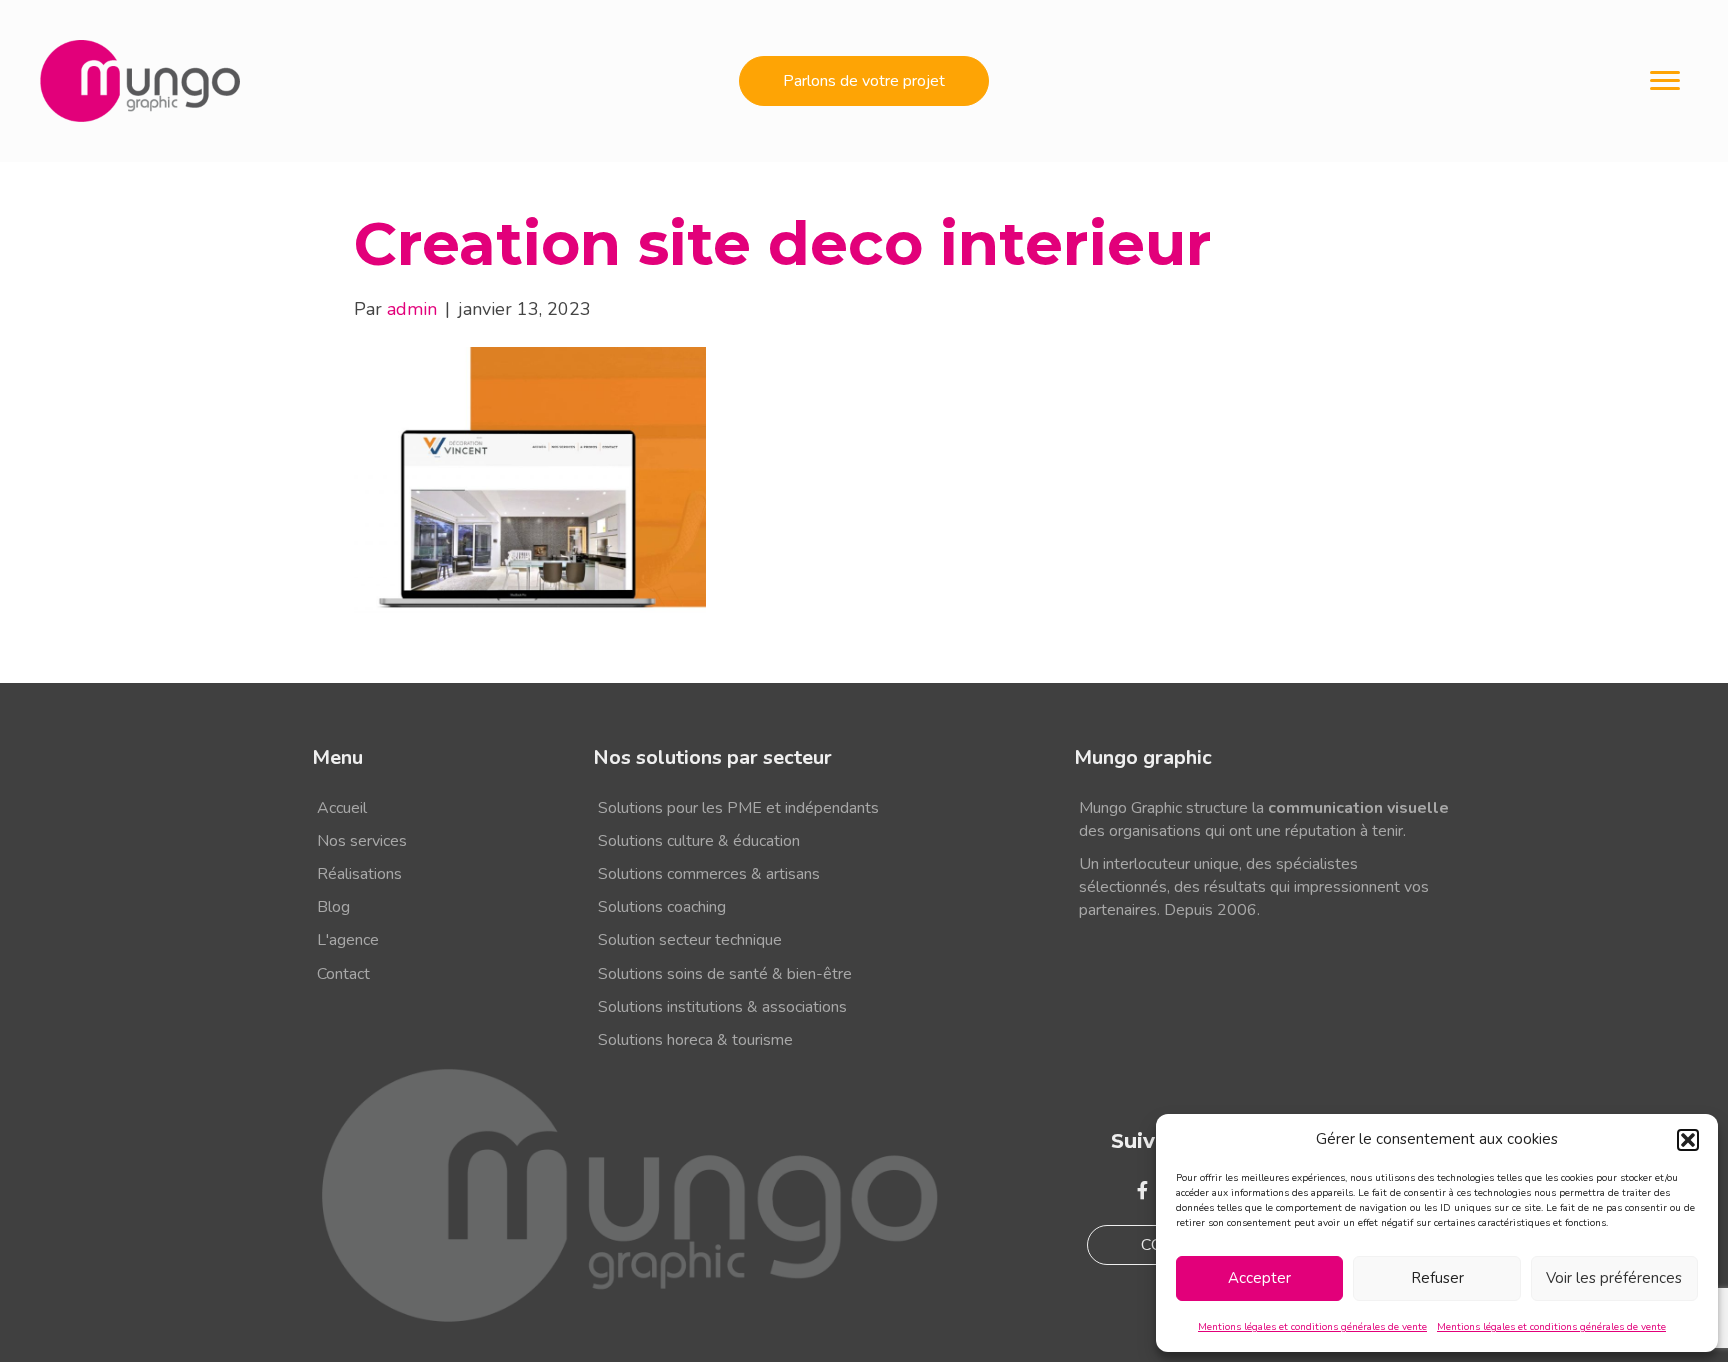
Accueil (342, 808)
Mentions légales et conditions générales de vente (1312, 1327)
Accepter (1259, 1278)
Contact (343, 974)
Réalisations (359, 874)
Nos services (362, 841)
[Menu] (1665, 81)
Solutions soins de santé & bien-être (725, 974)
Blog (333, 907)
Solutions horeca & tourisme (695, 1040)
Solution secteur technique (690, 940)
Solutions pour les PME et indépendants (738, 808)
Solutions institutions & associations (722, 1007)
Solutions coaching (662, 907)
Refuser (1437, 1278)
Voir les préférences (1614, 1278)
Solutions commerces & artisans (709, 874)
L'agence (348, 940)
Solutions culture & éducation (699, 841)
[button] (1688, 1140)
